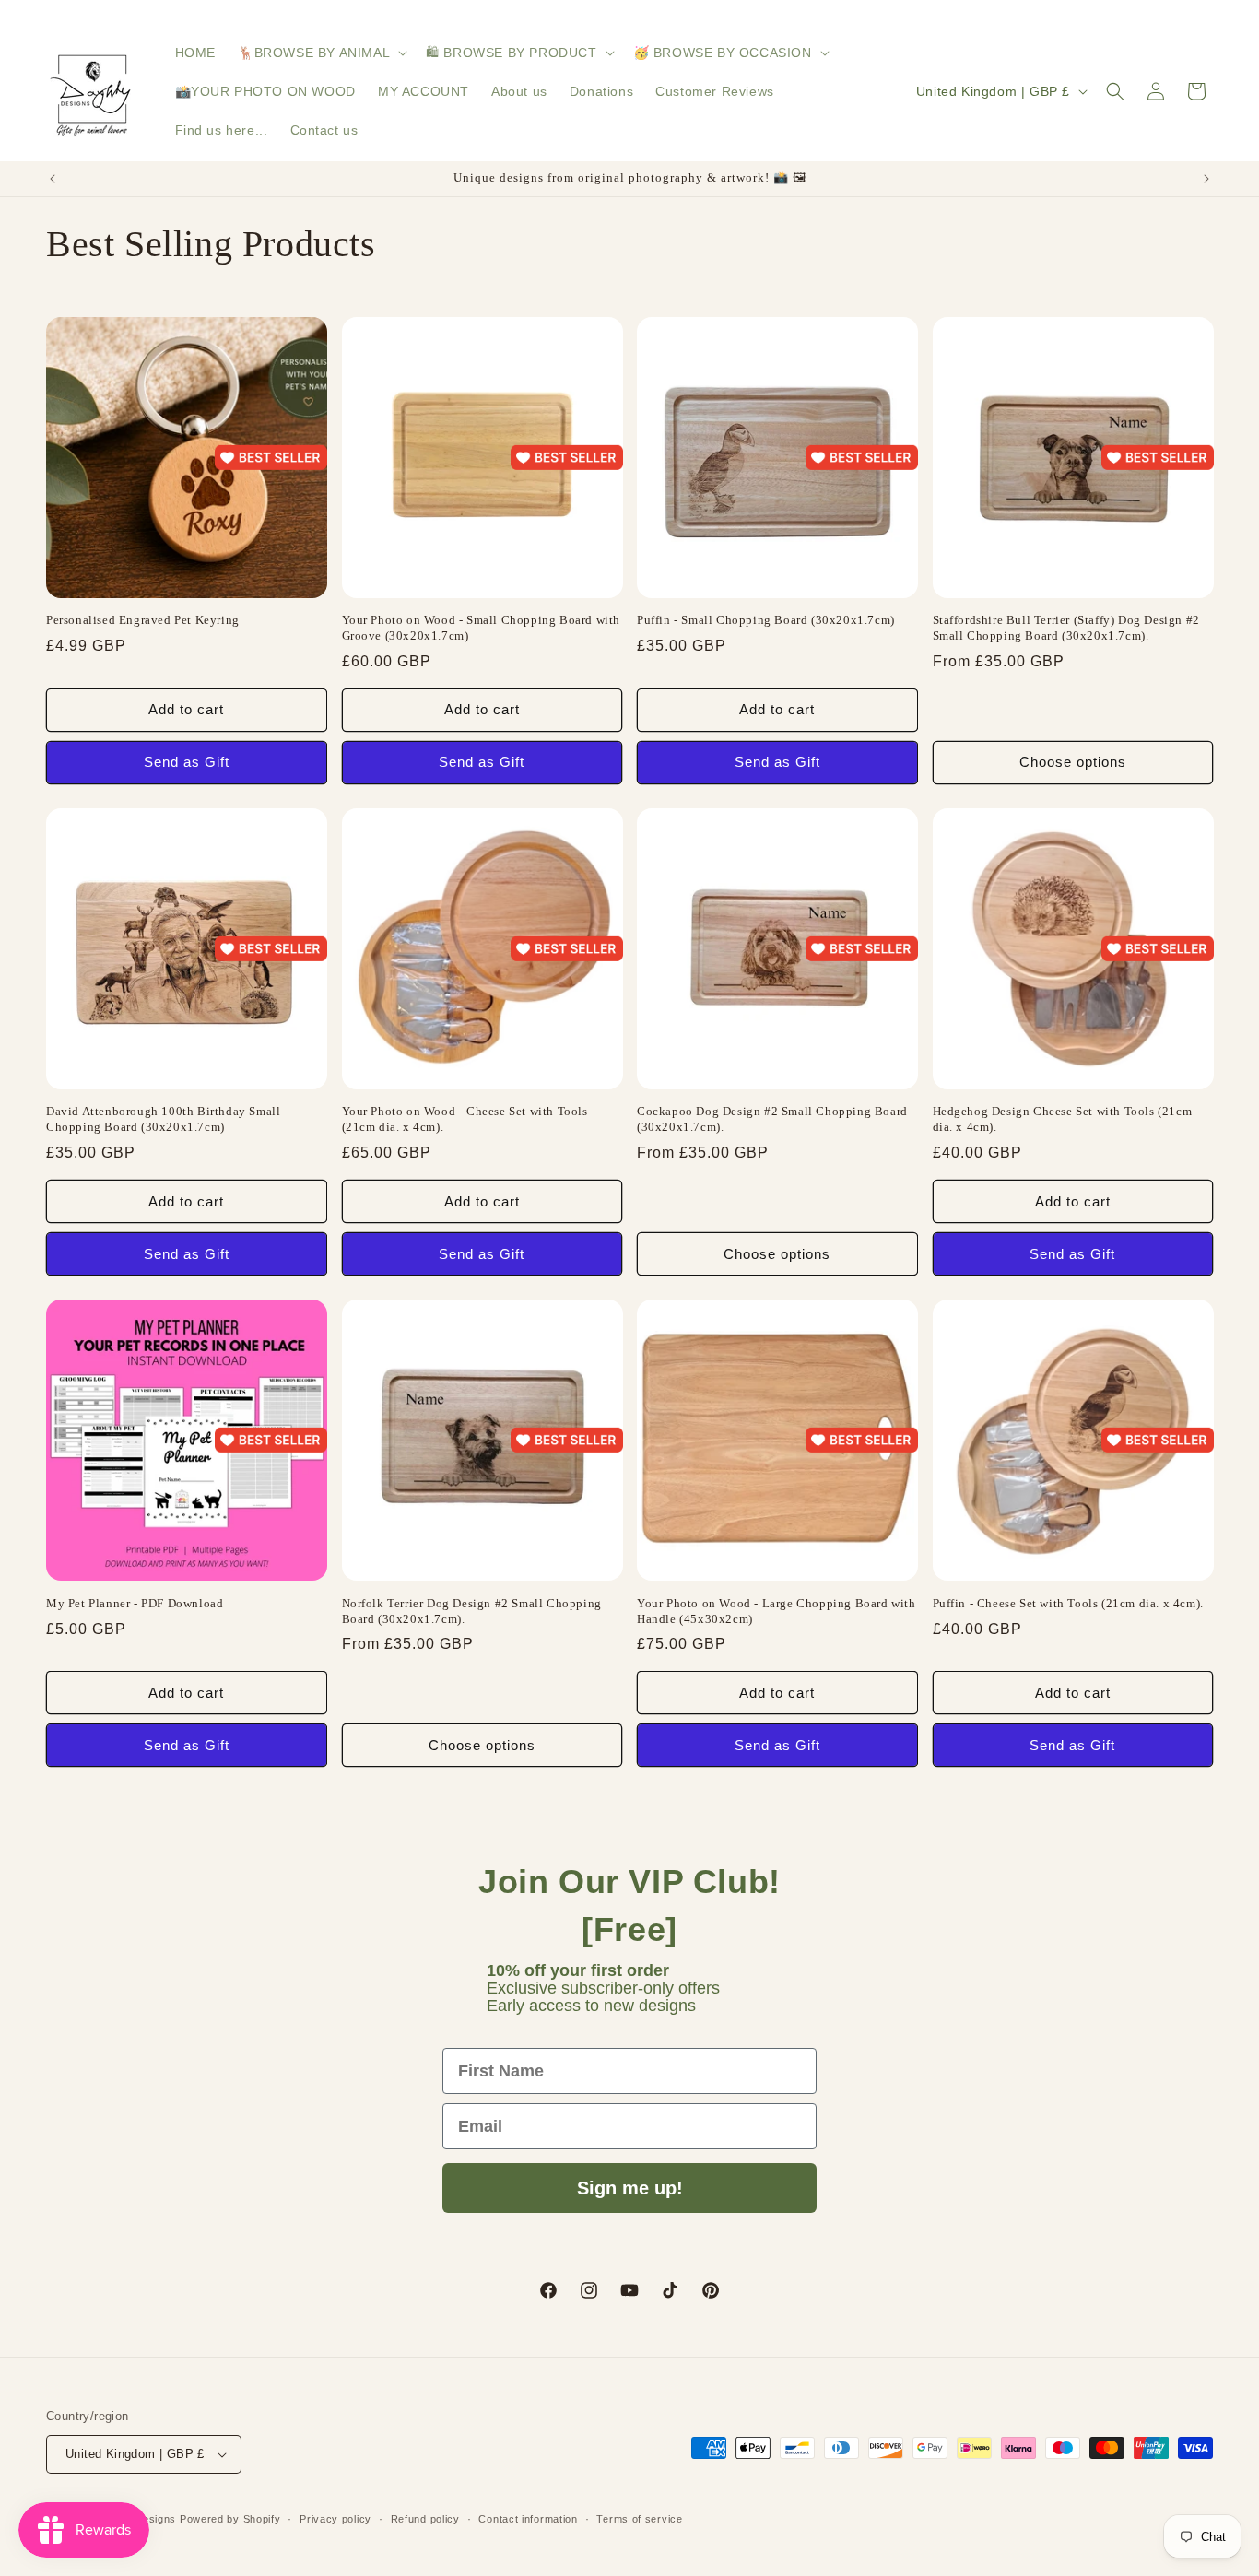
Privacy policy (335, 2519)
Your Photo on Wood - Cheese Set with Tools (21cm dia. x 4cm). (465, 1119)
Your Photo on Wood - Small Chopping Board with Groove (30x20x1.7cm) (482, 628)
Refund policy (425, 2519)
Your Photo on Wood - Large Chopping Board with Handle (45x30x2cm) (777, 1611)
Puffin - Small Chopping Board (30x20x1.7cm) (766, 620)
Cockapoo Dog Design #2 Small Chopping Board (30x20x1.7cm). (772, 1119)
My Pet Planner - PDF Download (135, 1603)
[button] (321, 53)
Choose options (1073, 762)
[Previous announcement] (53, 179)
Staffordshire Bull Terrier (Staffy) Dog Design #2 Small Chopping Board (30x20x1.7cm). (1066, 628)
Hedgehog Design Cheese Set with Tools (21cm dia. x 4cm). (1063, 1119)
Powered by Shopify (230, 2519)
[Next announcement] (1206, 179)
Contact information (528, 2519)
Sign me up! (630, 2188)
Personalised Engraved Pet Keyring (143, 620)
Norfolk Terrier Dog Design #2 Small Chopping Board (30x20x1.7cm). (472, 1611)
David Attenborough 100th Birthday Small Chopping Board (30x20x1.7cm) (163, 1119)
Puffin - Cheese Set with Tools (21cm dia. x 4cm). (1068, 1603)
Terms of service (639, 2519)
